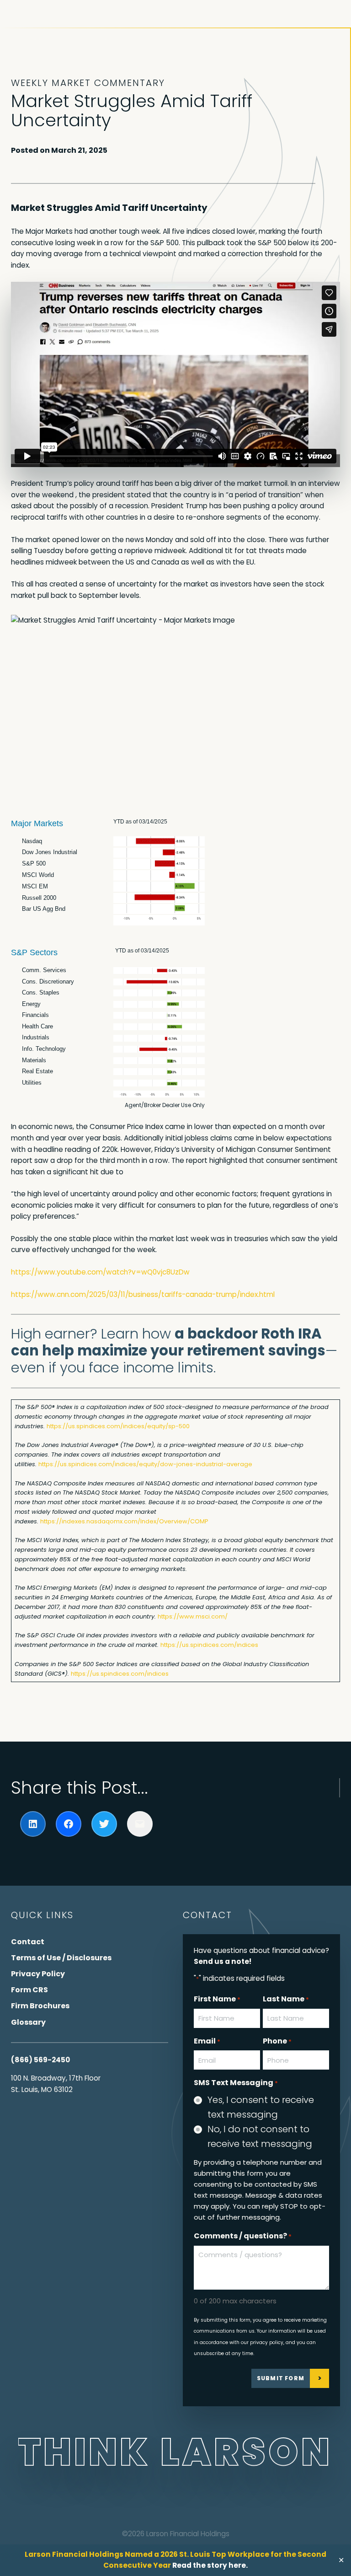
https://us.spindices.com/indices (209, 1645)
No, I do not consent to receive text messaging (260, 2136)
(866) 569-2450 (40, 2060)
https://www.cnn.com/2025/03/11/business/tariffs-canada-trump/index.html (143, 1294)
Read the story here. (210, 2565)
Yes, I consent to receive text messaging (261, 2107)
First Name (217, 1999)
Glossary (28, 2022)
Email (207, 2041)
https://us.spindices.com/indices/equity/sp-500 (118, 1426)
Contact (28, 1942)
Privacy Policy (38, 1974)
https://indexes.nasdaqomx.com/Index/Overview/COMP (124, 1521)
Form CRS (29, 1990)
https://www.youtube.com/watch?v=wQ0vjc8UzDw (100, 1272)
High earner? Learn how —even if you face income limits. (174, 1351)
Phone (277, 2041)
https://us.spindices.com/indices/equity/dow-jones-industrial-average (145, 1464)
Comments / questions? (243, 2236)
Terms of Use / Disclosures (61, 1958)
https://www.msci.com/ (193, 1616)
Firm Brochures (40, 2006)
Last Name (286, 1999)
